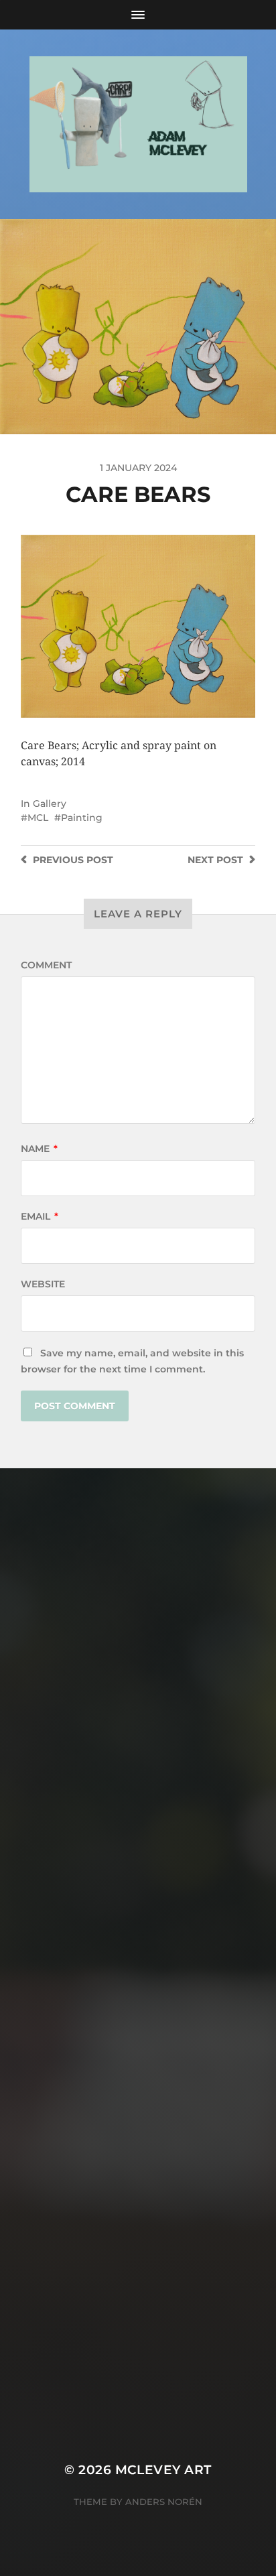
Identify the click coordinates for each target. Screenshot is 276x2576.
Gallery (50, 803)
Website (43, 1284)
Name (39, 1149)
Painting (82, 818)
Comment (46, 965)
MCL (38, 818)
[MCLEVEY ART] (138, 124)
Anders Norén (164, 2502)
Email (40, 1216)
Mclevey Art (163, 2470)
